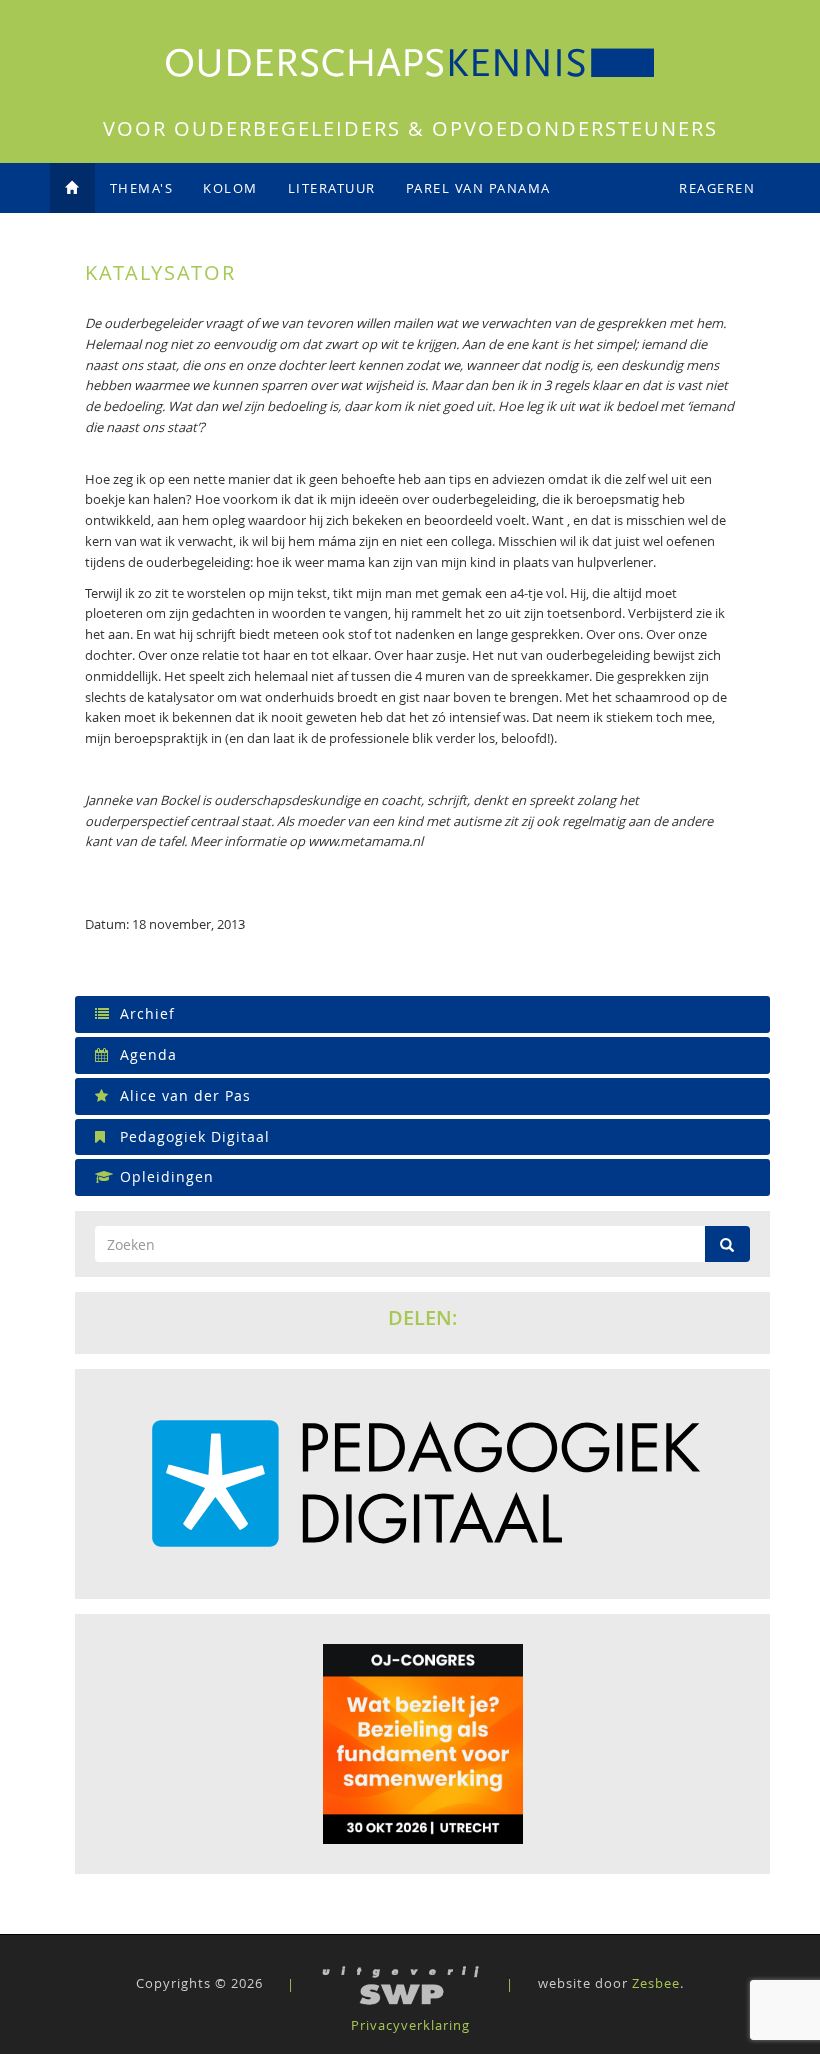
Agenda (146, 1054)
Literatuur (332, 188)
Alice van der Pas (183, 1095)
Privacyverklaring (410, 2025)
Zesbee (656, 1984)
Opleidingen (164, 1176)
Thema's (142, 188)
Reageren (717, 188)
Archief (145, 1013)
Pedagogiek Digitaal (192, 1136)
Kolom (230, 188)
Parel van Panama (478, 188)
